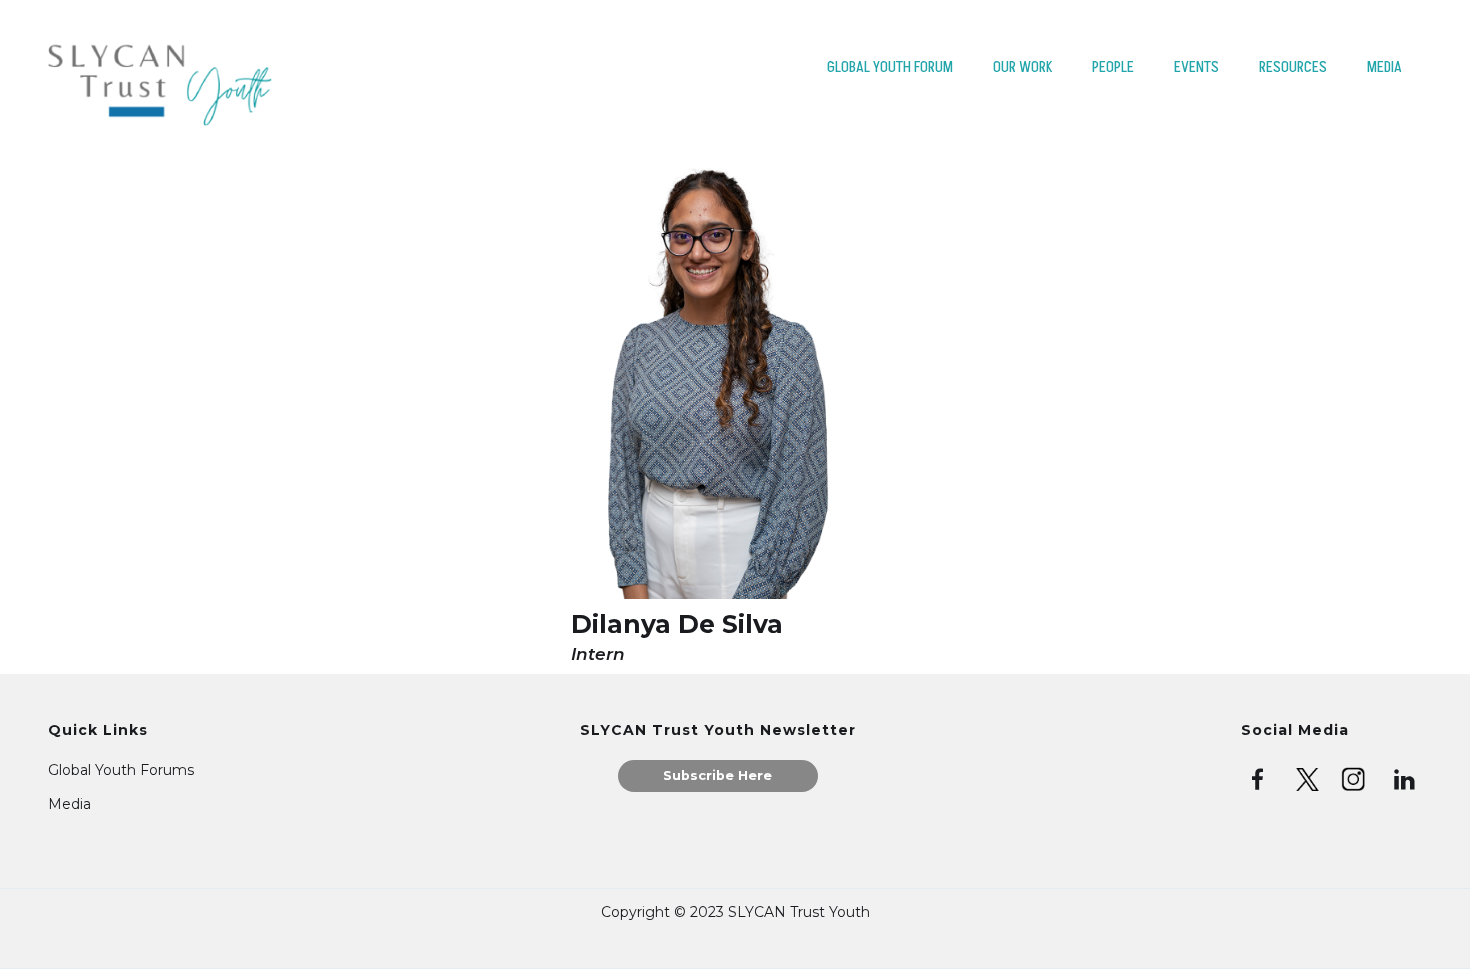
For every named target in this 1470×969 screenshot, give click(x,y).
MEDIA (1384, 67)
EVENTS (1196, 67)
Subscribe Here (717, 775)
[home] (160, 80)
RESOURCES (1293, 67)
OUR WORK (1022, 67)
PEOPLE (1113, 67)
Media (69, 804)
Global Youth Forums (121, 770)
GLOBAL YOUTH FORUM (890, 67)
